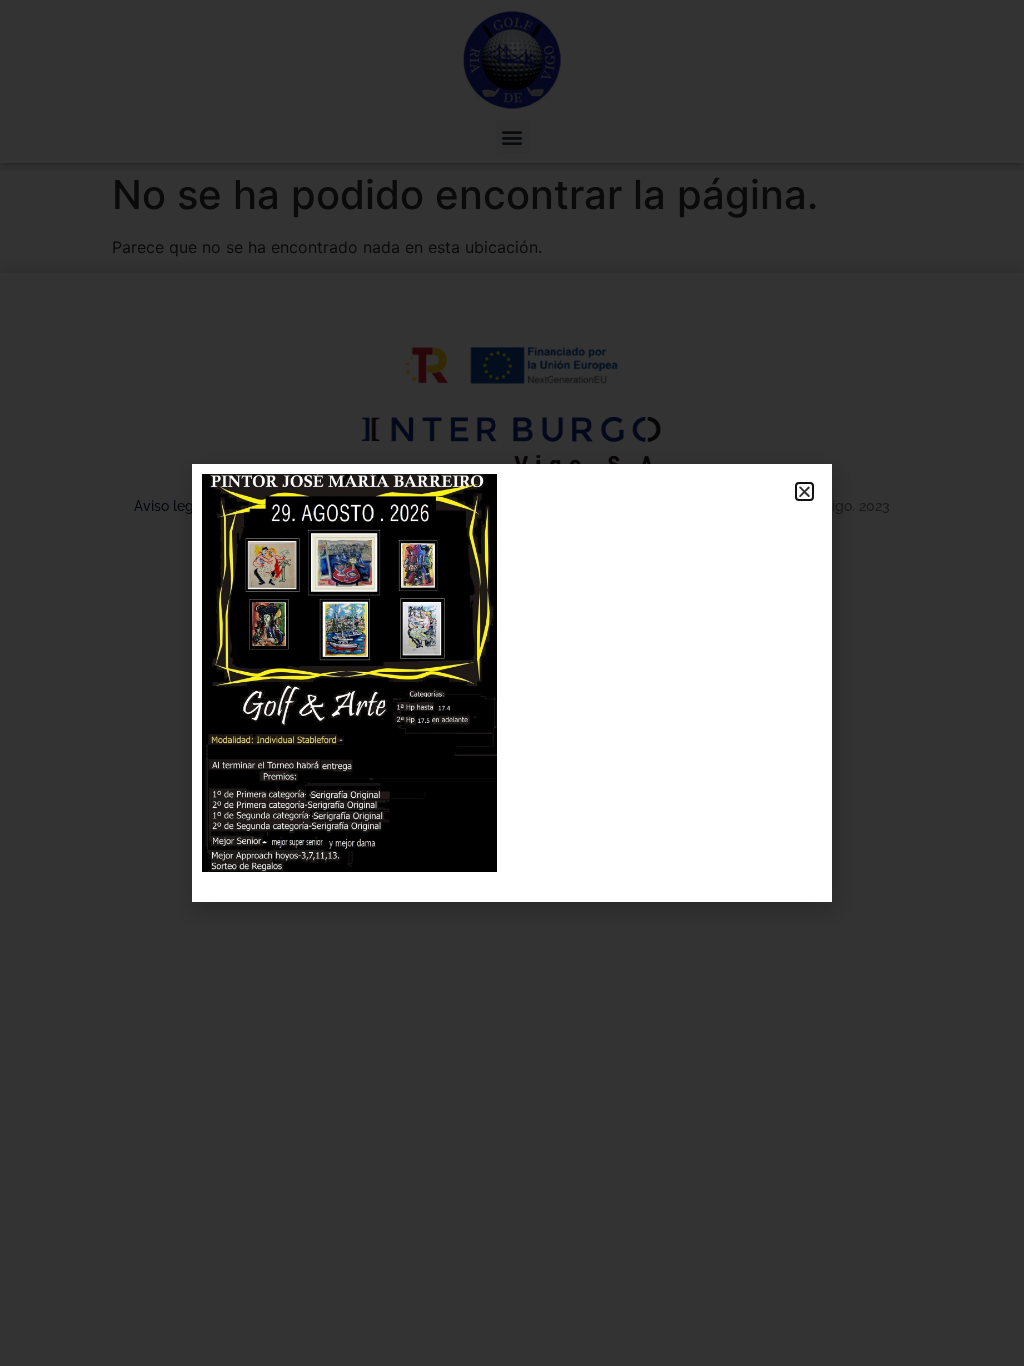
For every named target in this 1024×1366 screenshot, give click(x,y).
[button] (804, 491)
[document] (512, 683)
